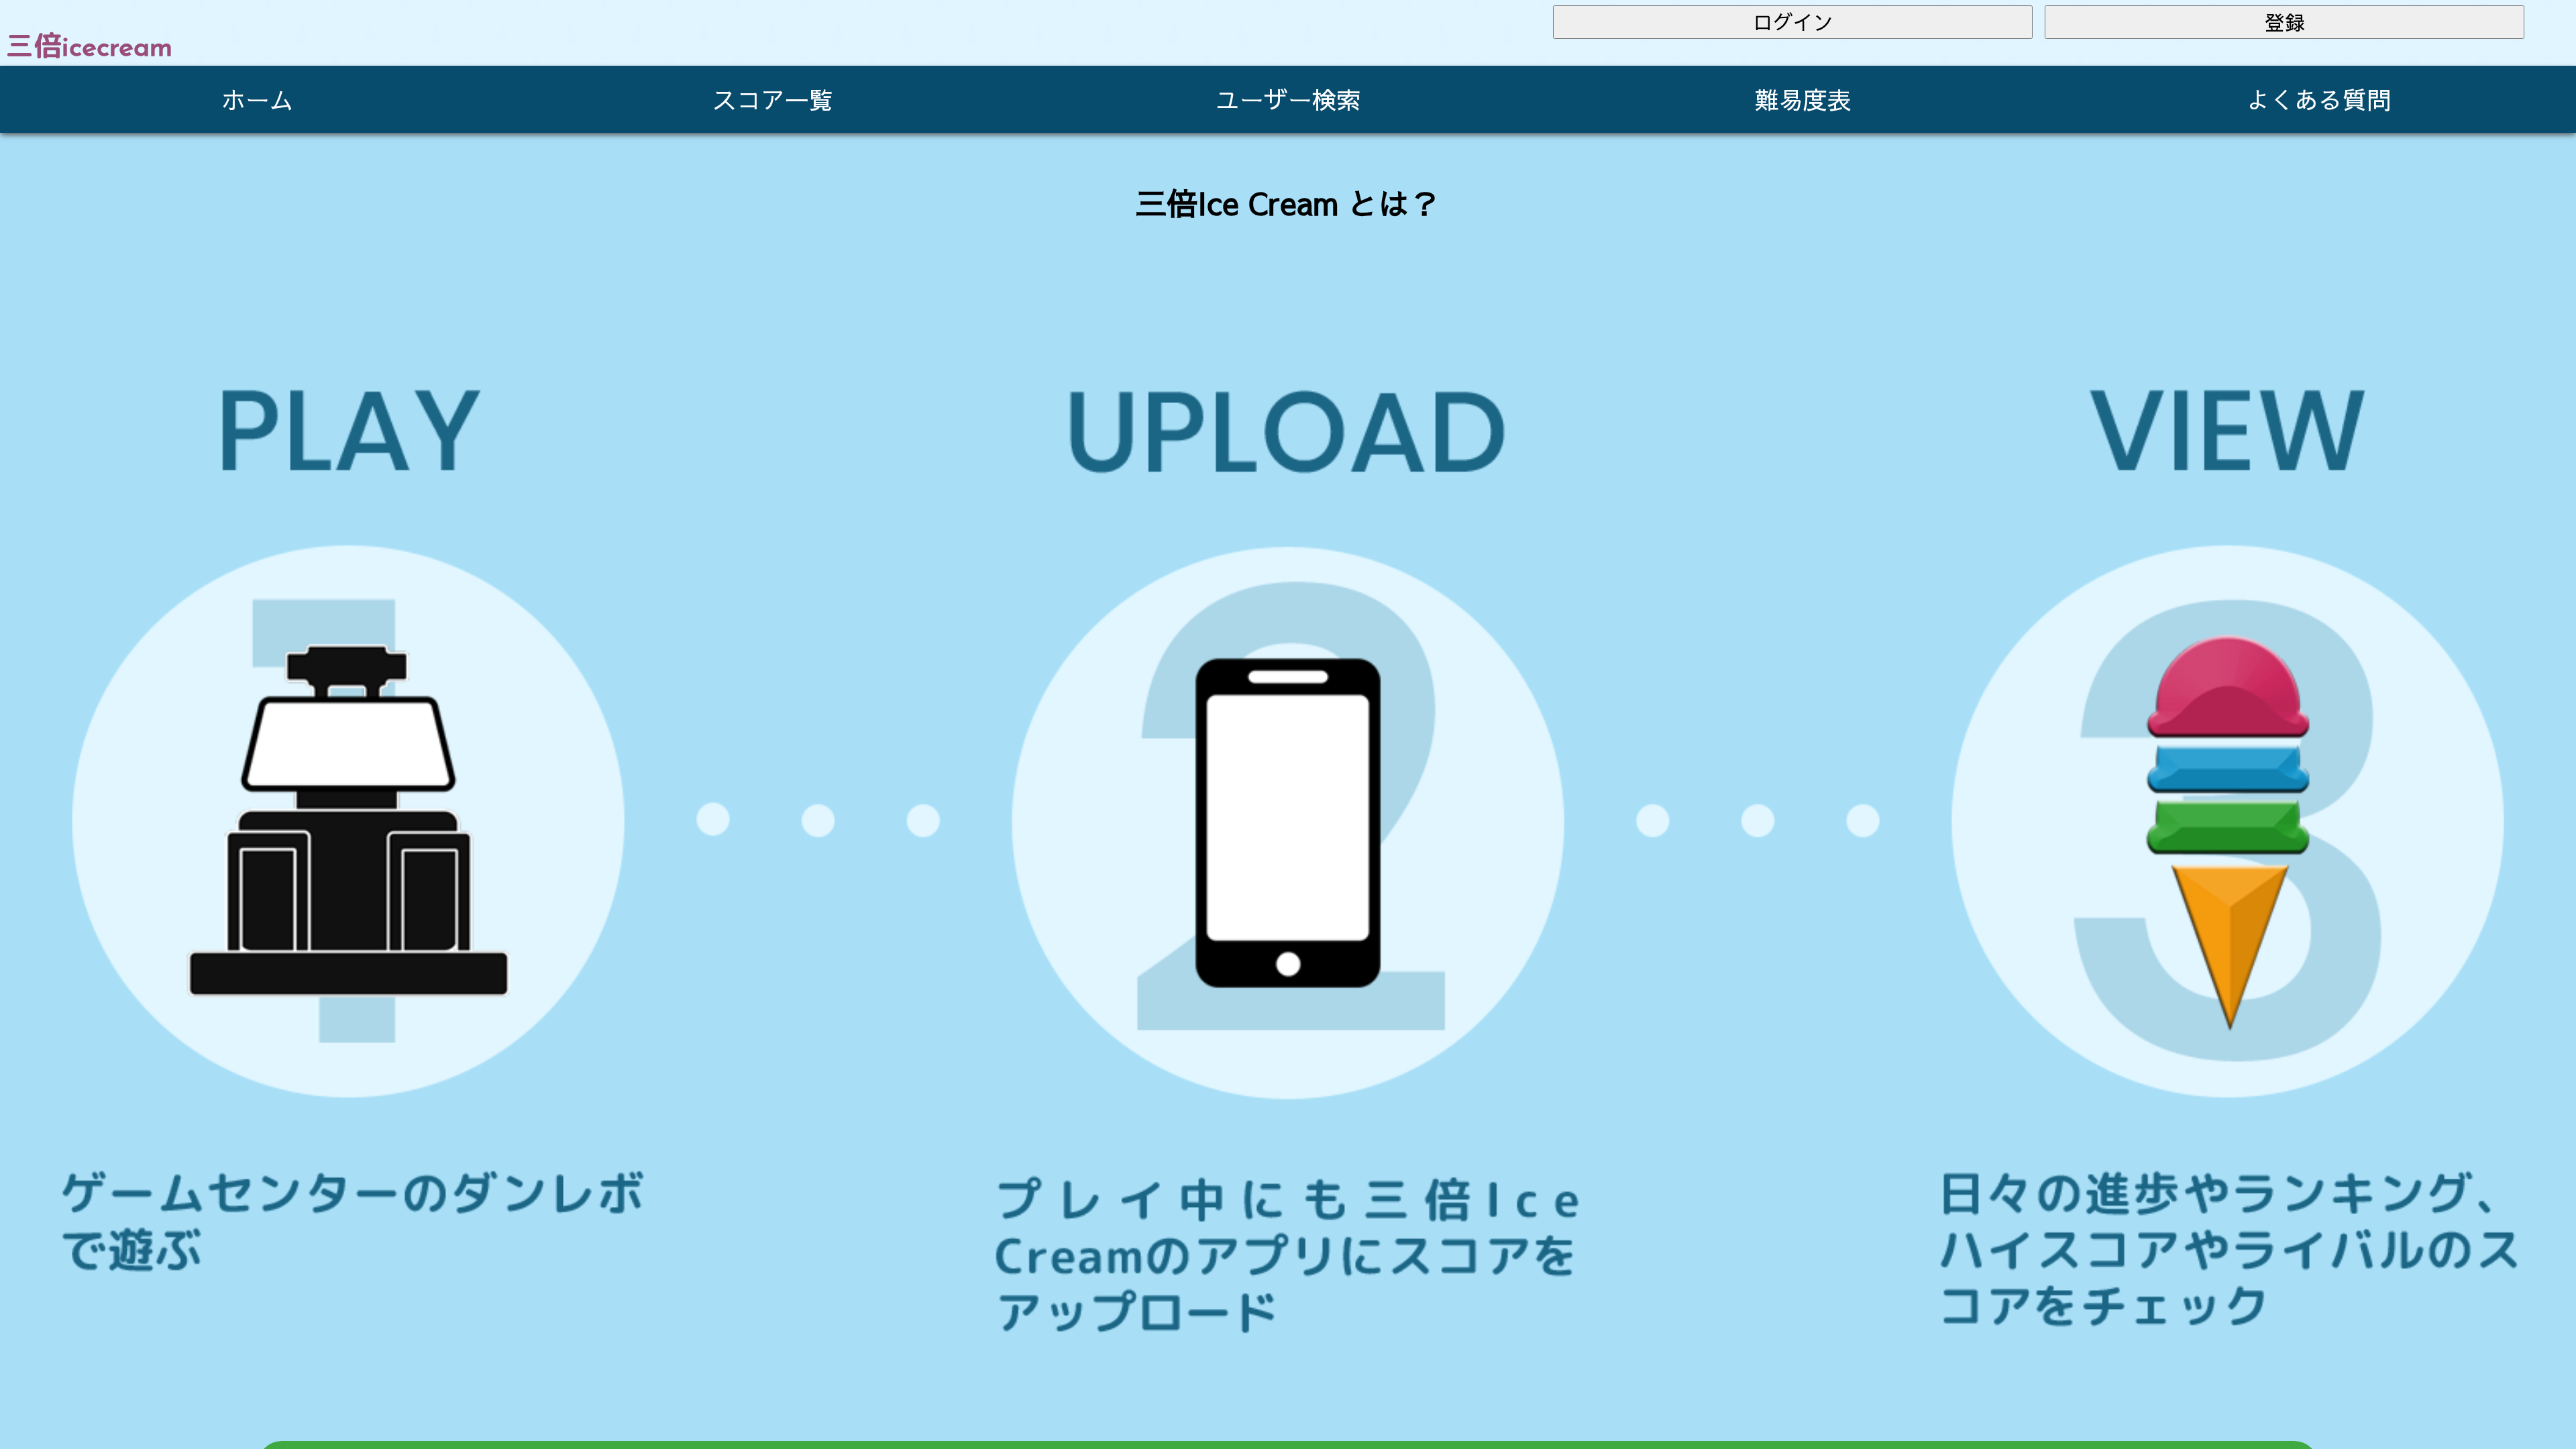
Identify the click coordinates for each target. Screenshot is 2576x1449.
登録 (2285, 22)
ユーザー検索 (1288, 99)
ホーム (258, 99)
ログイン (1793, 22)
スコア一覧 (773, 99)
